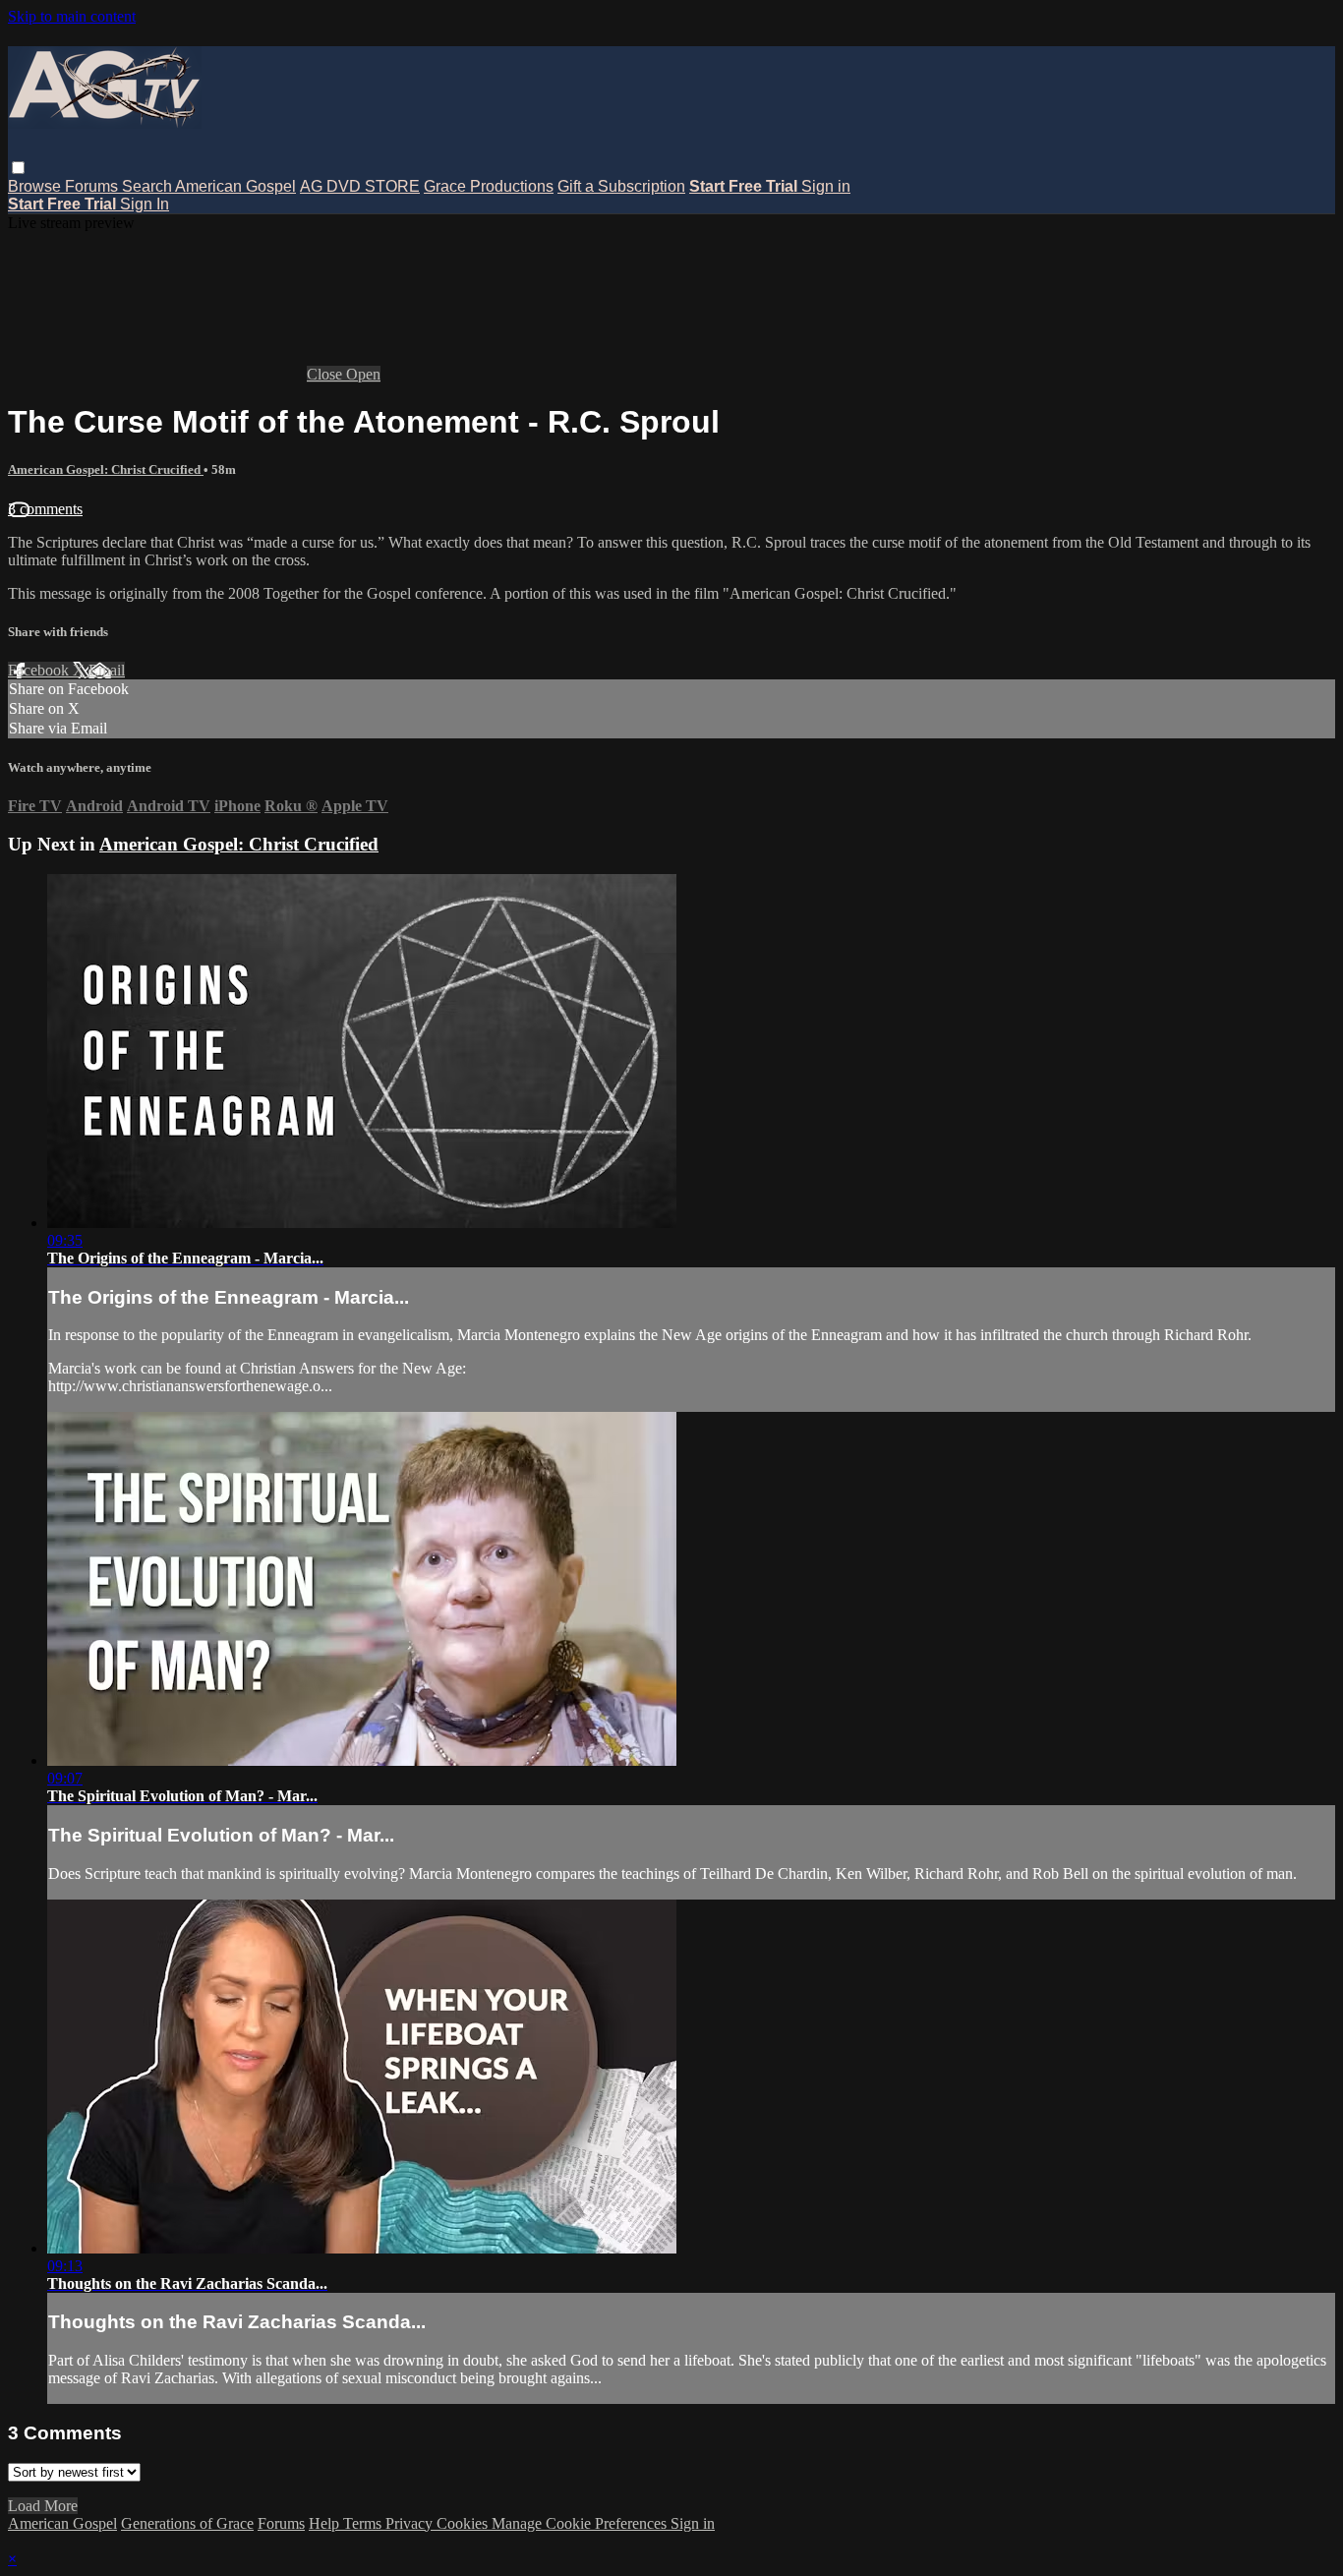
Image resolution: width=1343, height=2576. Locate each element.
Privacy (411, 2523)
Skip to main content (72, 16)
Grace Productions (489, 186)
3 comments (45, 509)
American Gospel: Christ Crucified (106, 469)
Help (326, 2523)
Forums (93, 186)
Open (363, 374)
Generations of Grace (187, 2523)
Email (107, 670)
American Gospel (235, 186)
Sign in (826, 186)
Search (148, 186)
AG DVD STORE (360, 186)
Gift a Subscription (621, 186)
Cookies (464, 2523)
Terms (364, 2523)
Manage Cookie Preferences (581, 2523)
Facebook (40, 670)
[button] (18, 168)
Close (326, 374)
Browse (36, 186)
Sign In (145, 204)
